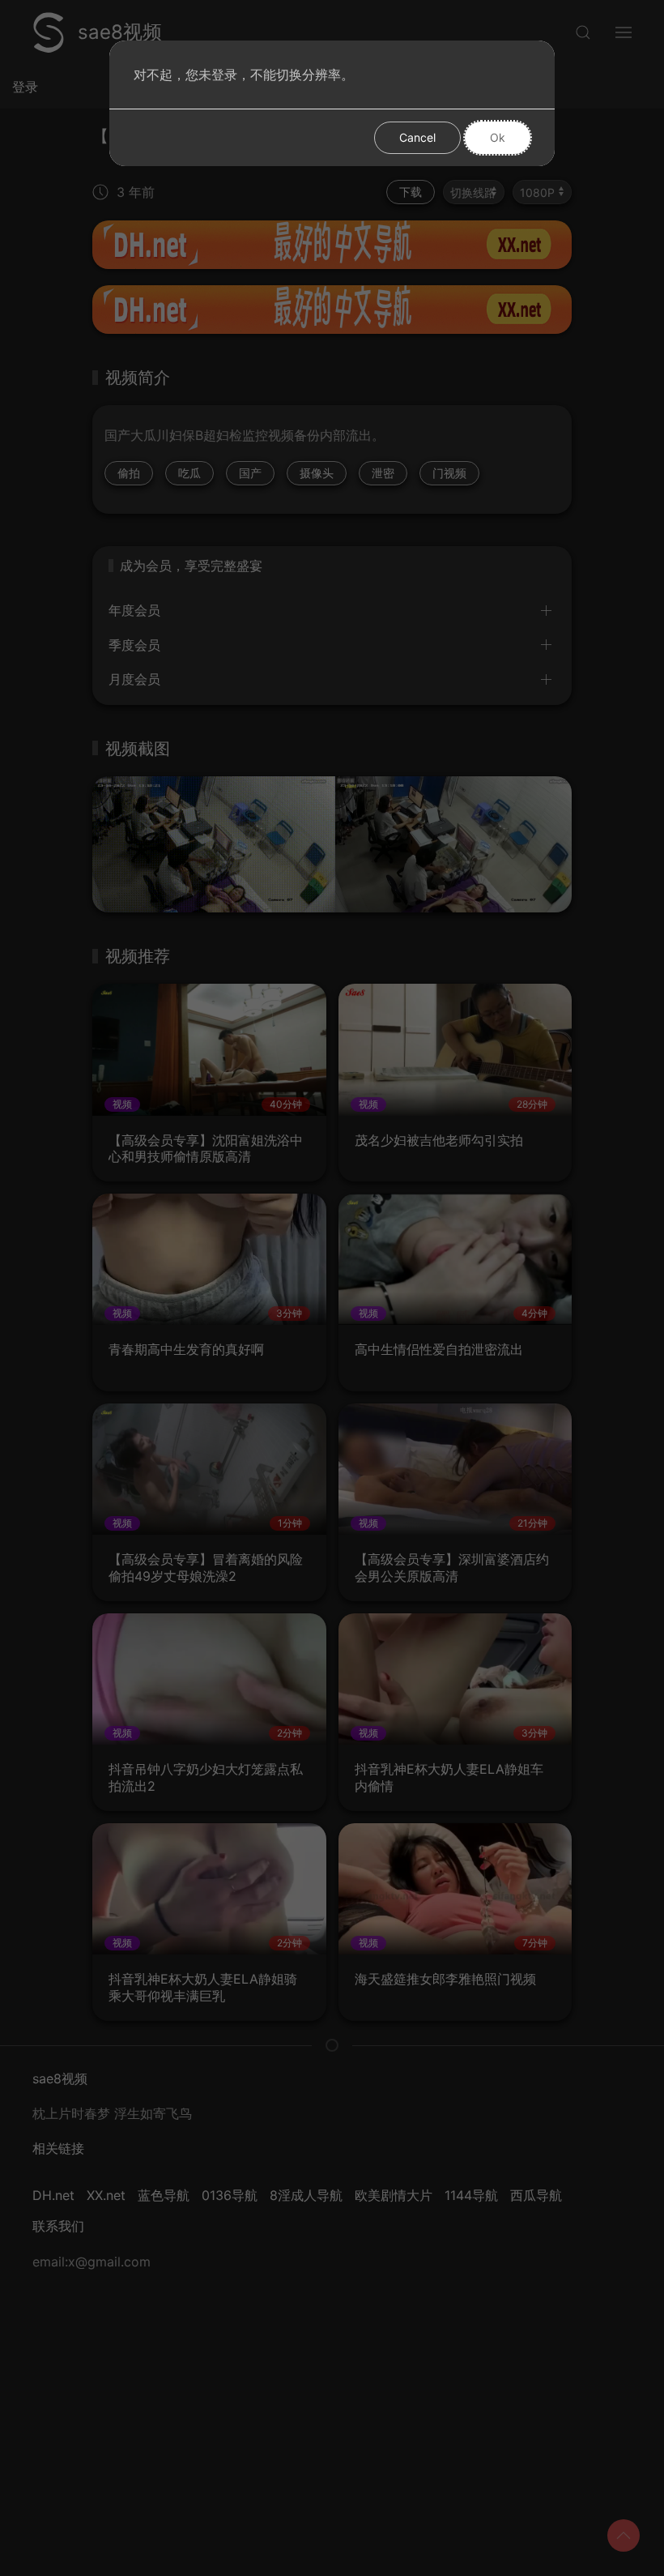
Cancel (417, 137)
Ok (498, 137)
